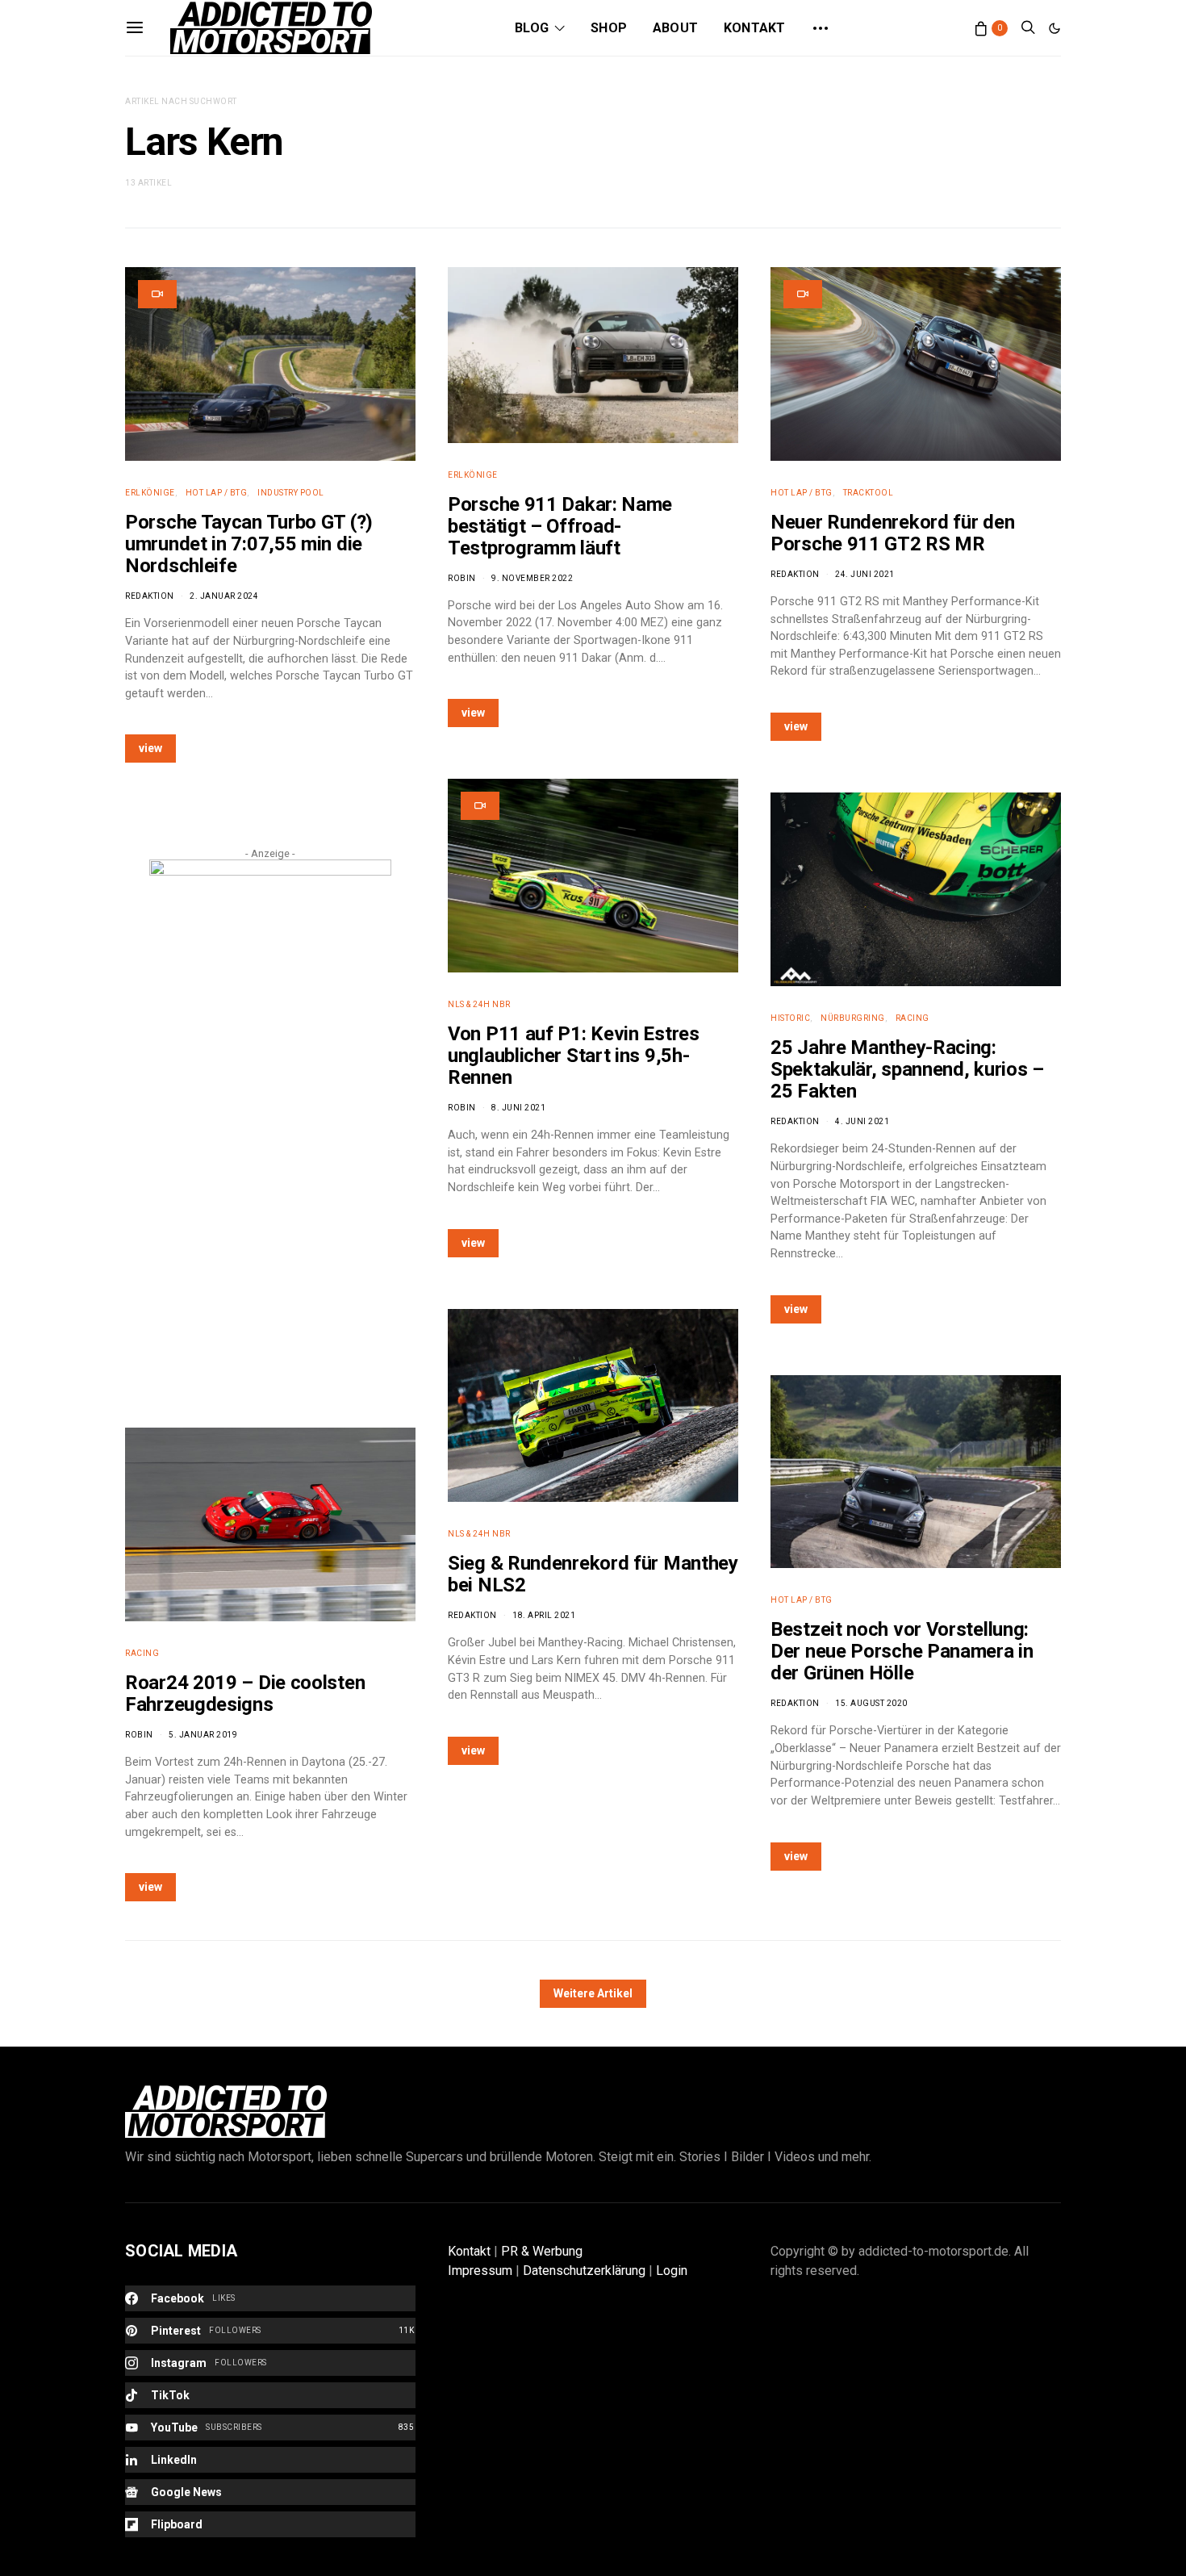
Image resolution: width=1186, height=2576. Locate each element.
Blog (532, 28)
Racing (142, 1653)
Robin (139, 1735)
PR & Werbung (542, 2251)
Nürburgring (853, 1018)
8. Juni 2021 (518, 1108)
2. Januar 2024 (224, 596)
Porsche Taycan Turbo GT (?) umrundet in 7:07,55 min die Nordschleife (249, 544)
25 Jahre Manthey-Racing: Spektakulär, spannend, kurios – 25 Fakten (907, 1069)
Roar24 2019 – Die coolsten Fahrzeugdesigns (245, 1694)
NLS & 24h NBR (479, 1004)
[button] (1054, 28)
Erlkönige (150, 493)
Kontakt (754, 28)
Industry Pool (291, 493)
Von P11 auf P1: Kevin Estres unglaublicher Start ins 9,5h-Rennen (574, 1056)
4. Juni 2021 (862, 1121)
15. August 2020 (871, 1703)
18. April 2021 (544, 1615)
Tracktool (869, 493)
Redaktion (150, 596)
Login (672, 2271)
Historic (790, 1018)
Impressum (480, 2271)
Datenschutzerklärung (584, 2271)
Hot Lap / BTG (217, 493)
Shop (609, 28)
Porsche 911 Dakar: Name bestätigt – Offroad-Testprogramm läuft (560, 526)
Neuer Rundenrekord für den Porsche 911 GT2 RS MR (892, 533)
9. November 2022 (532, 578)
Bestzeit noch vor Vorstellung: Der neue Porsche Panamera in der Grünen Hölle (902, 1651)
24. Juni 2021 (865, 574)
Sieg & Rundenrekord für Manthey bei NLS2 (593, 1574)
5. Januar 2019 (203, 1735)
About (675, 28)
